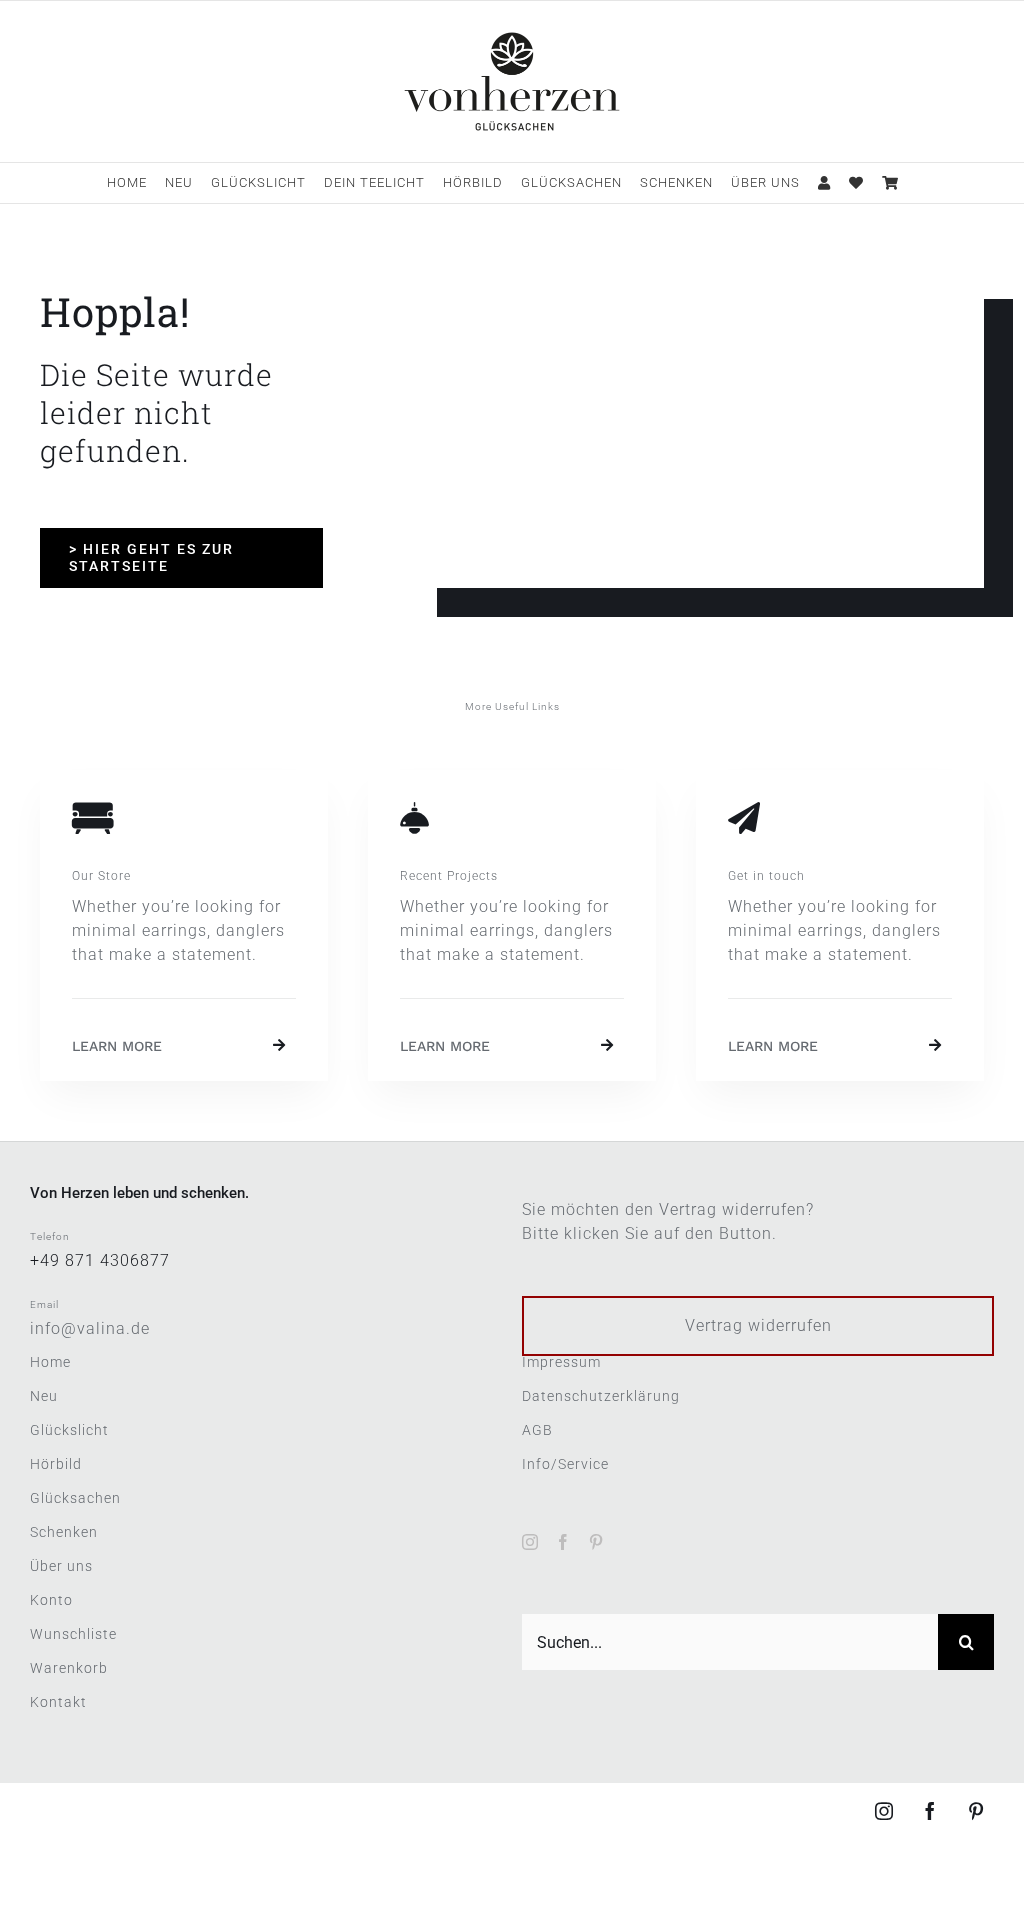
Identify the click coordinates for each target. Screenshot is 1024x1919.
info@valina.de (90, 1328)
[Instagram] (530, 1542)
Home (50, 1362)
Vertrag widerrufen (758, 1325)
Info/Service (565, 1464)
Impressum (561, 1362)
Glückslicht (69, 1430)
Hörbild (56, 1464)
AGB (537, 1430)
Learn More (117, 1046)
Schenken (64, 1532)
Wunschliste (73, 1634)
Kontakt (58, 1702)
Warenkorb (69, 1668)
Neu (44, 1396)
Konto (51, 1600)
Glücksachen (75, 1498)
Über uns (61, 1566)
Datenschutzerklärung (601, 1396)
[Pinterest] (596, 1542)
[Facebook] (563, 1542)
